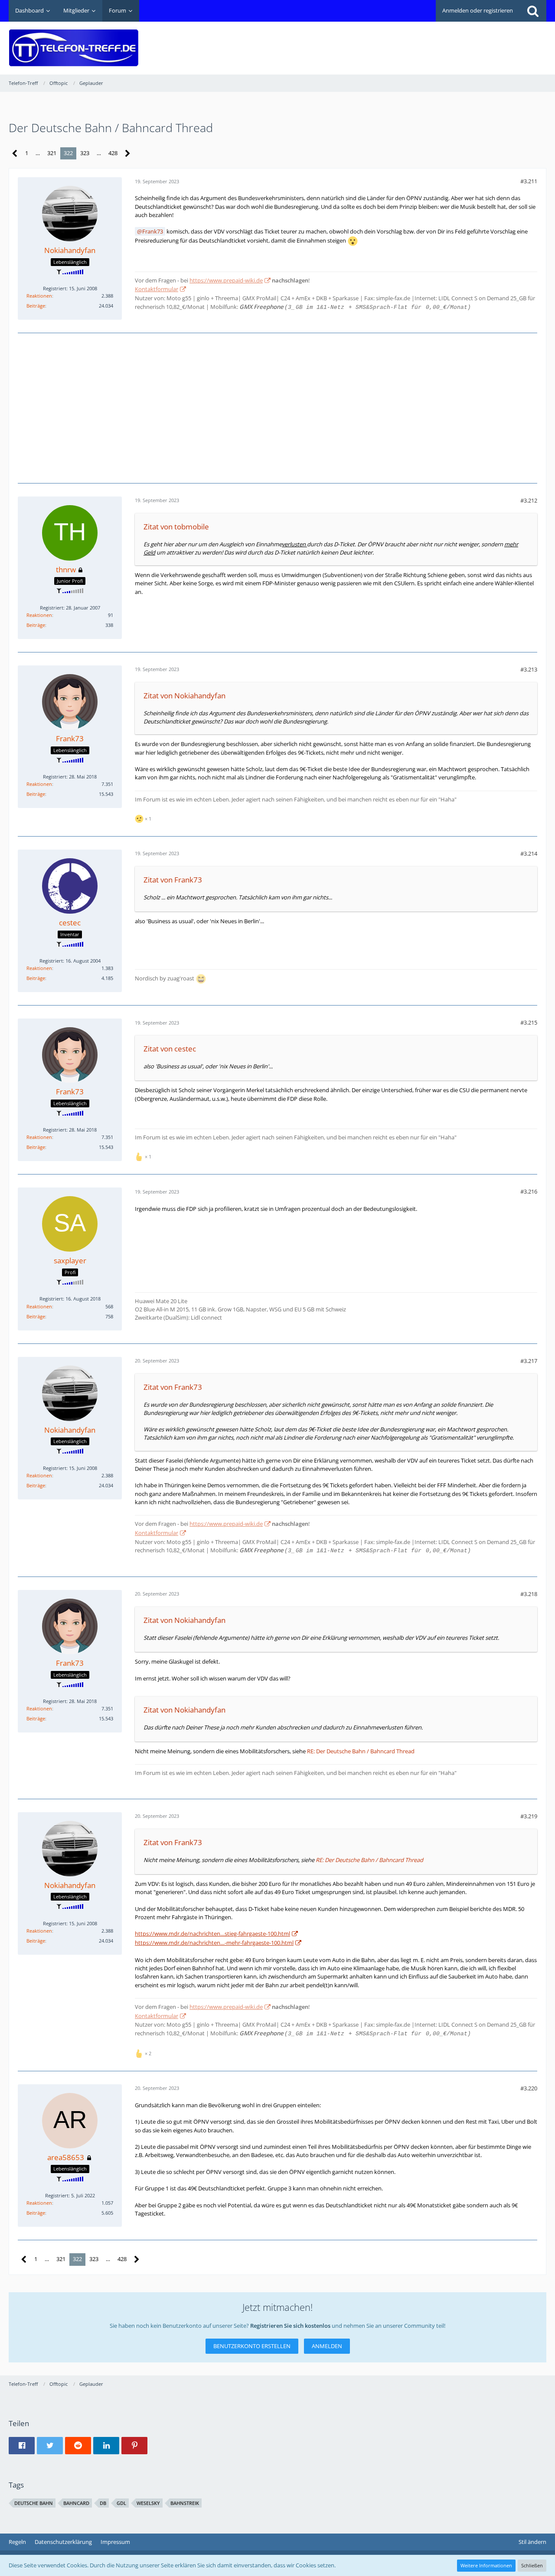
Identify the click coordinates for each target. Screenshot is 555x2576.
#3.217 (529, 1361)
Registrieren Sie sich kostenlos (290, 2326)
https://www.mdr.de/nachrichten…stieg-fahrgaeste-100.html (212, 1934)
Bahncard (76, 2503)
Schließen (532, 2565)
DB (103, 2503)
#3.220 (529, 2088)
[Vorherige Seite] (15, 154)
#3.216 (529, 1191)
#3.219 (529, 1816)
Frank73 (153, 231)
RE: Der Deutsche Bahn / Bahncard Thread (361, 1751)
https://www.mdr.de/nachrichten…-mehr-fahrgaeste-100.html (214, 1943)
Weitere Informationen (486, 2565)
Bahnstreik (185, 2503)
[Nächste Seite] (128, 154)
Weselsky (148, 2503)
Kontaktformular (157, 289)
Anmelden (327, 2346)
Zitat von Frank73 (173, 880)
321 (52, 153)
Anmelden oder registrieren (478, 10)
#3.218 (529, 1594)
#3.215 (529, 1022)
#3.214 (529, 853)
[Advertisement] (388, 42)
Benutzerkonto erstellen (252, 2346)
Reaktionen (39, 296)
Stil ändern (532, 2542)
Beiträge (36, 306)
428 (113, 153)
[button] (22, 2446)
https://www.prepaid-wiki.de (226, 280)
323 (85, 153)
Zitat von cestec (170, 1049)
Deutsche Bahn (34, 2503)
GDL (121, 2503)
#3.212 (529, 500)
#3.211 (529, 181)
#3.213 (529, 669)
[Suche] (533, 11)
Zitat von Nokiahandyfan (184, 696)
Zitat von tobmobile (176, 527)
